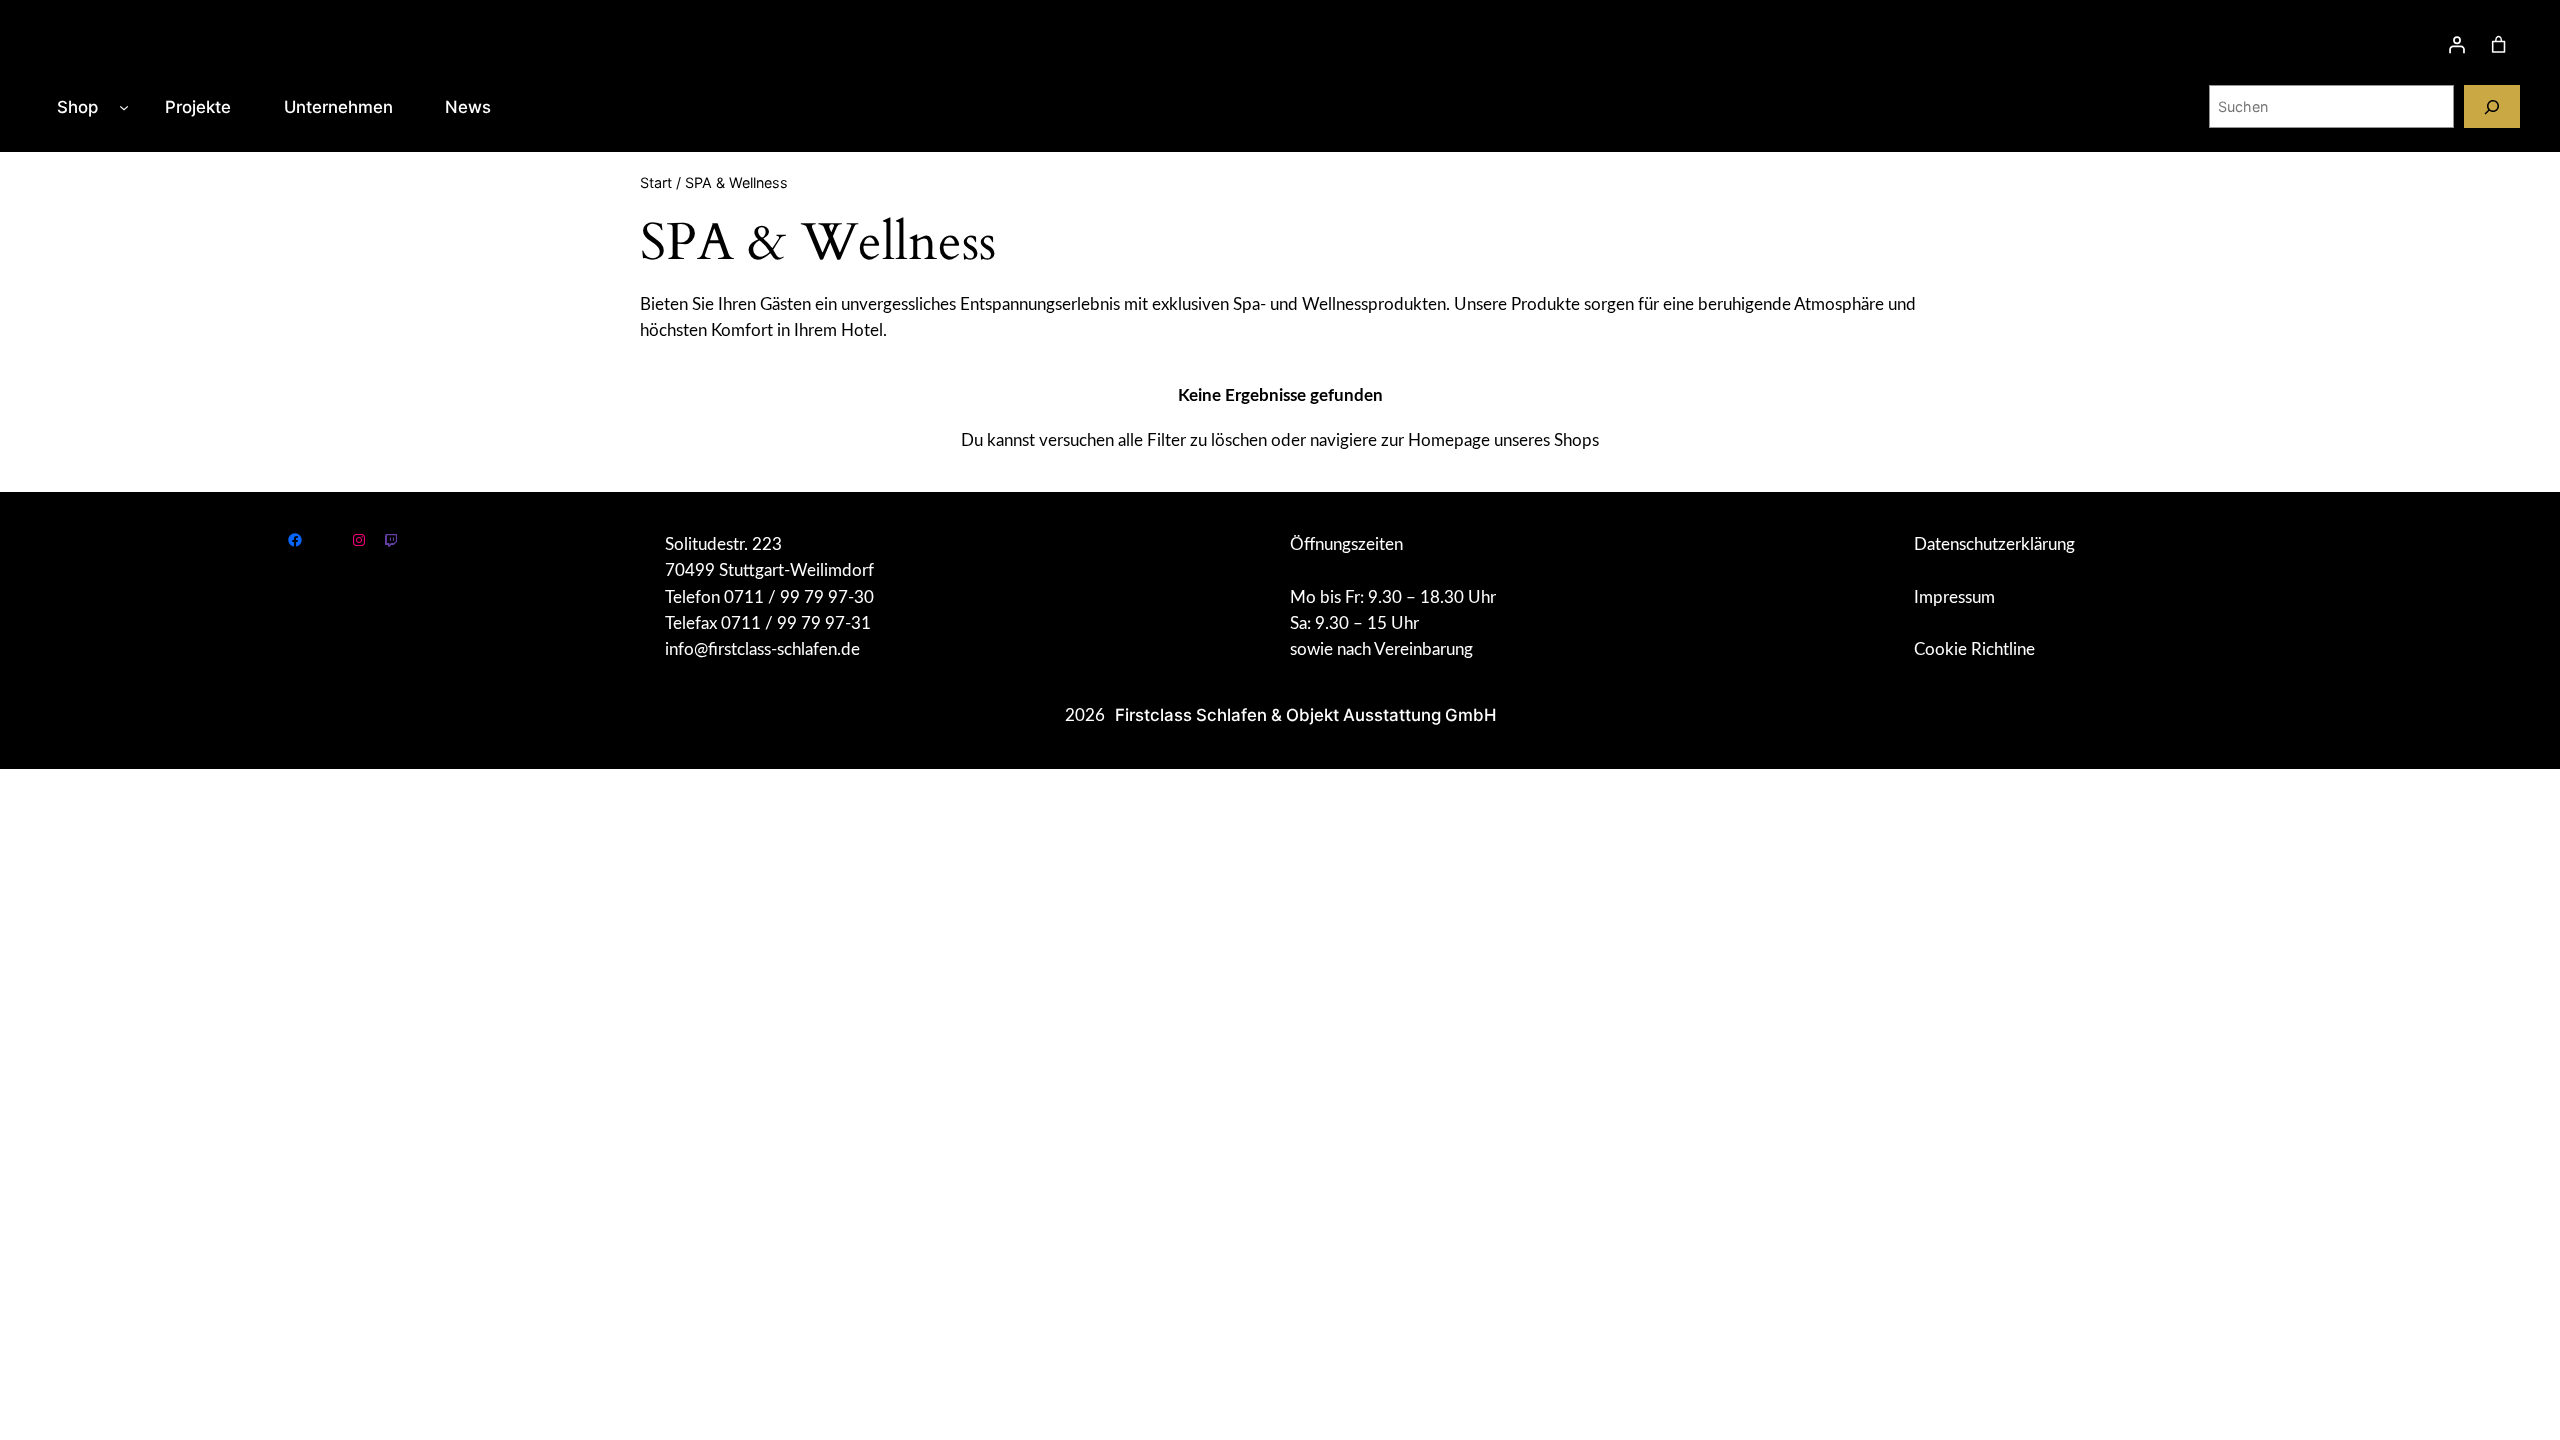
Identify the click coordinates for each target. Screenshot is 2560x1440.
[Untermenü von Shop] (124, 107)
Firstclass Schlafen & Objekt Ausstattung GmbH (1305, 715)
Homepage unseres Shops (1503, 440)
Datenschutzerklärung (1994, 544)
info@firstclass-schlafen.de (762, 649)
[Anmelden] (2457, 45)
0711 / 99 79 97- (789, 597)
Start (656, 182)
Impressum (1954, 597)
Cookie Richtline (1974, 649)
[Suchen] (2492, 106)
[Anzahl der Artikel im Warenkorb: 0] (2499, 45)
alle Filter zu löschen (1192, 440)
